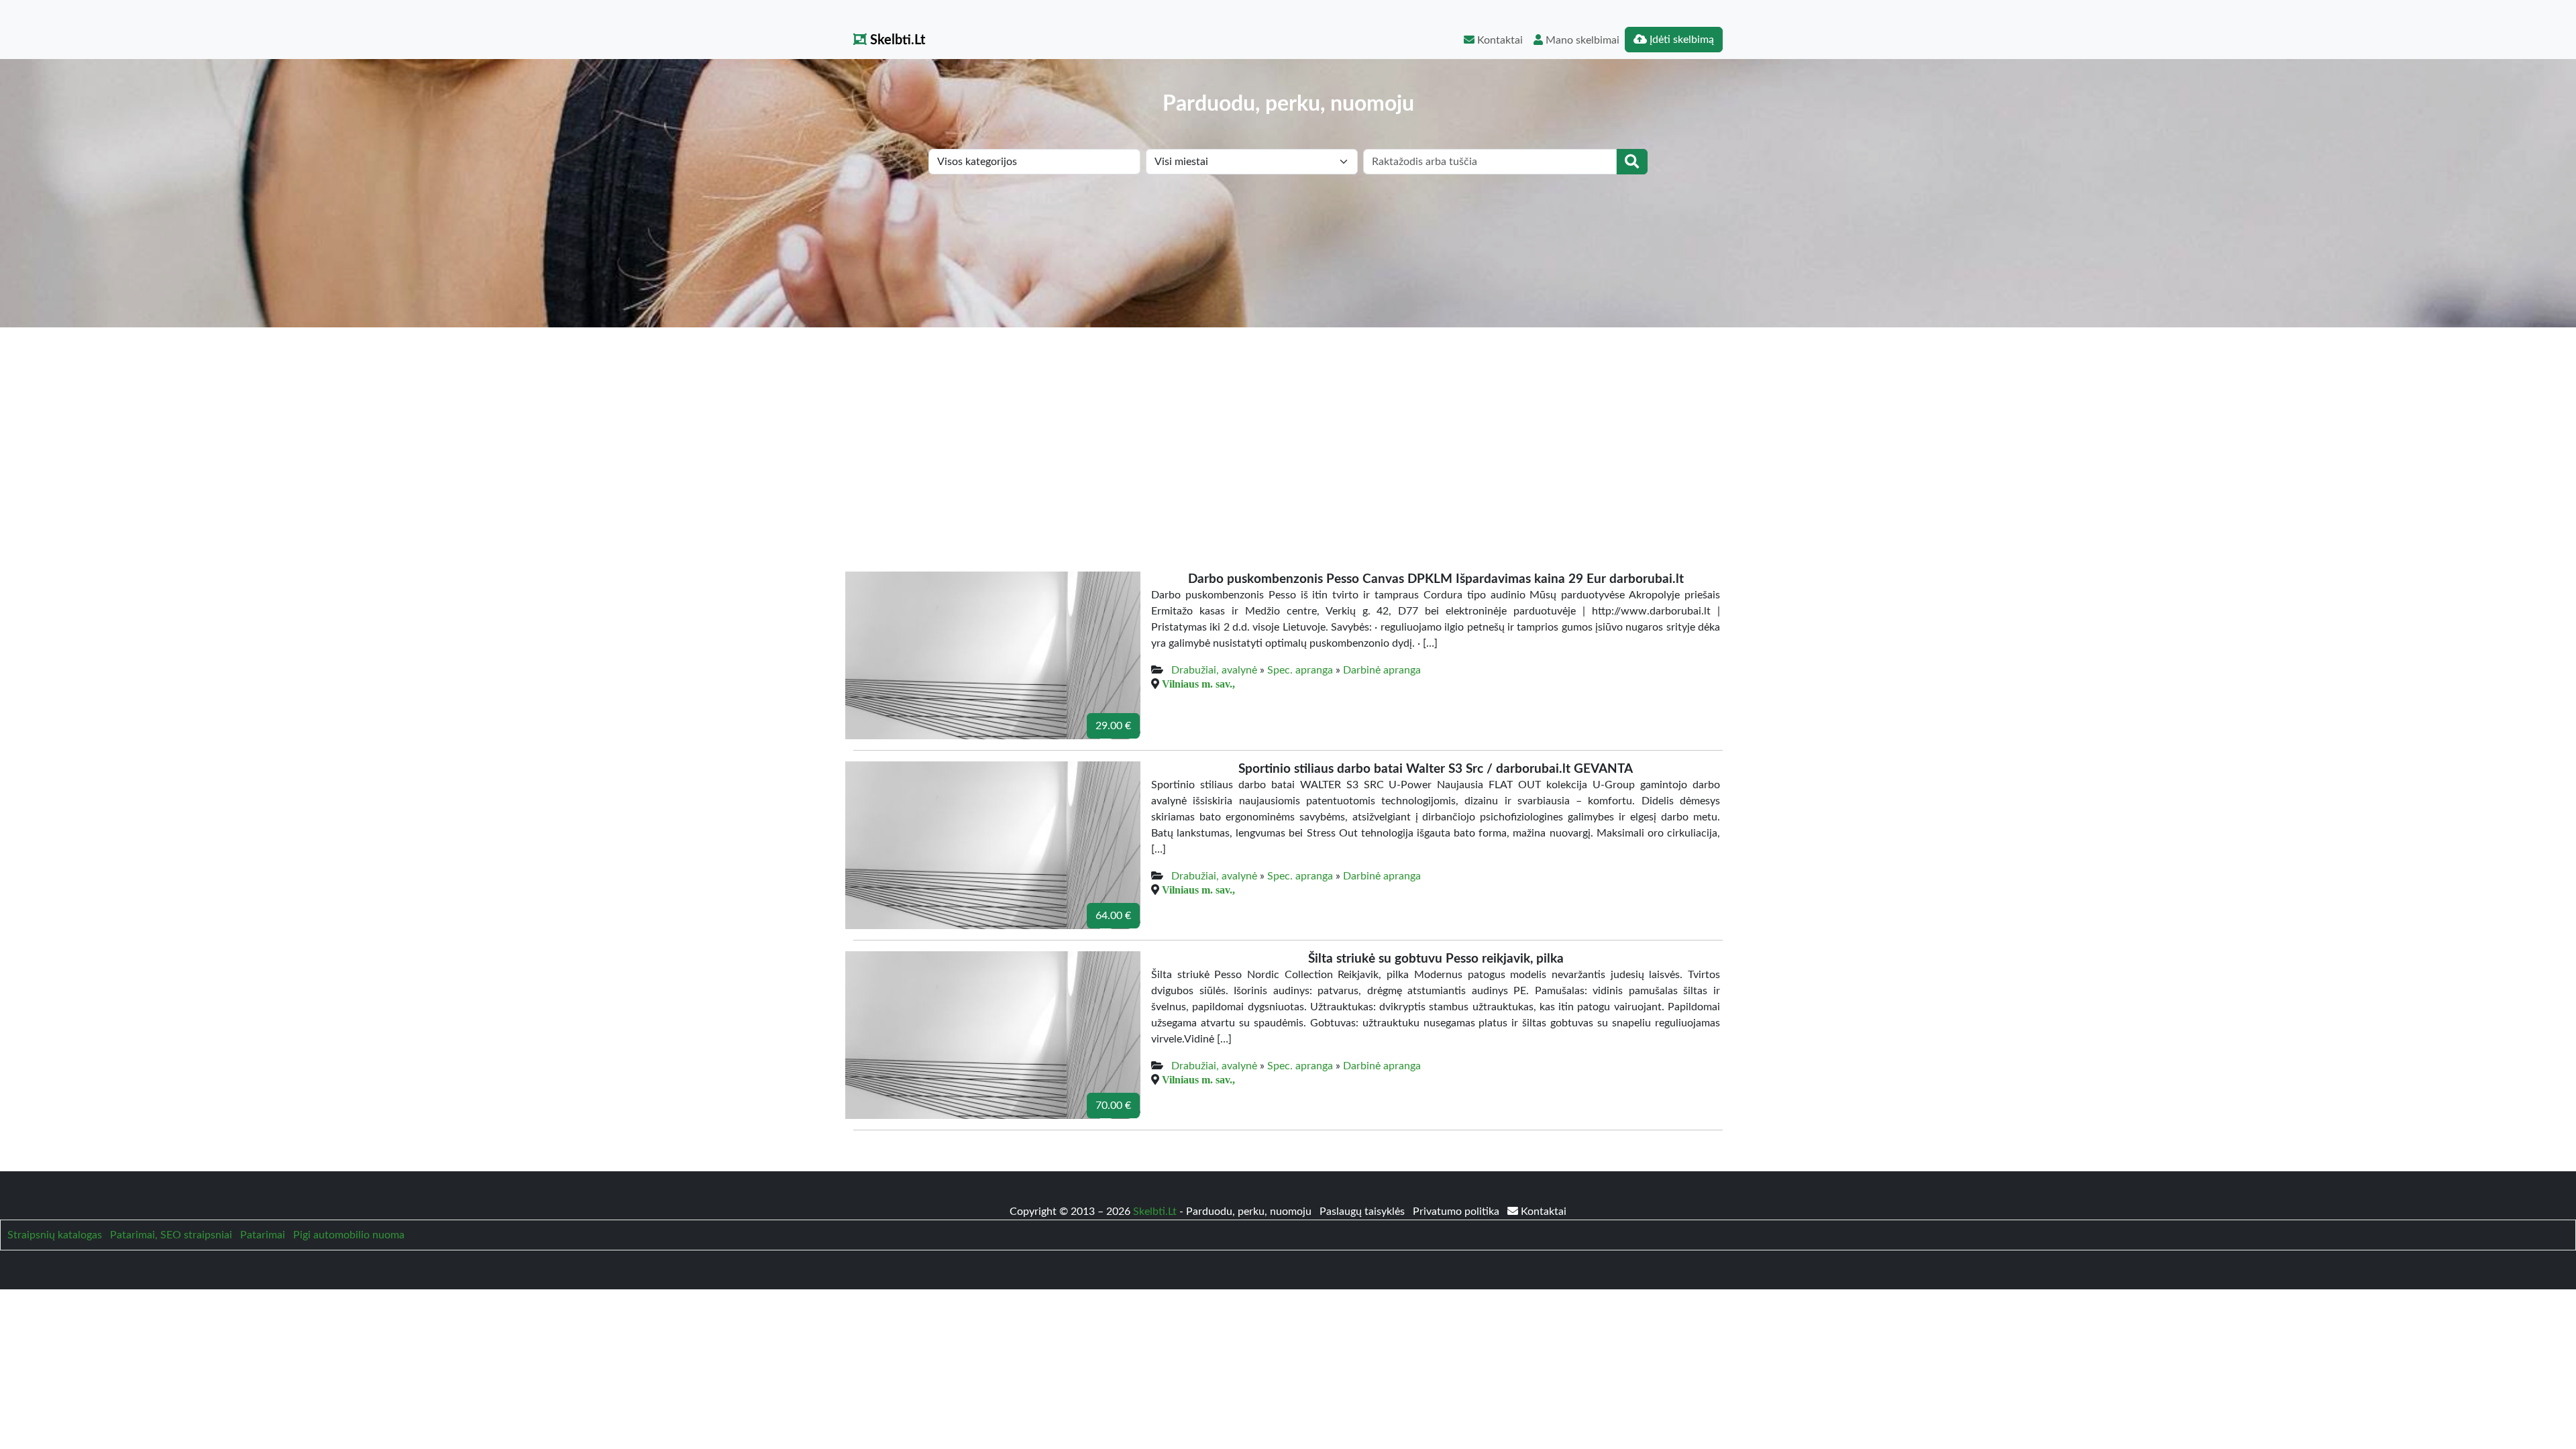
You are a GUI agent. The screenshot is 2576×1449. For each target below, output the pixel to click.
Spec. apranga (1300, 670)
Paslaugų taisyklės (1363, 1212)
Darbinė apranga (1382, 670)
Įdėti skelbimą (1680, 40)
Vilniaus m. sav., (1198, 684)
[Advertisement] (1288, 428)
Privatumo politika (1457, 1212)
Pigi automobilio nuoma (349, 1235)
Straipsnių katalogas (55, 1235)
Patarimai (263, 1235)
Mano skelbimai (1581, 40)
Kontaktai (1499, 40)
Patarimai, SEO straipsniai (171, 1235)
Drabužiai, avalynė (1214, 670)
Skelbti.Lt (896, 40)
